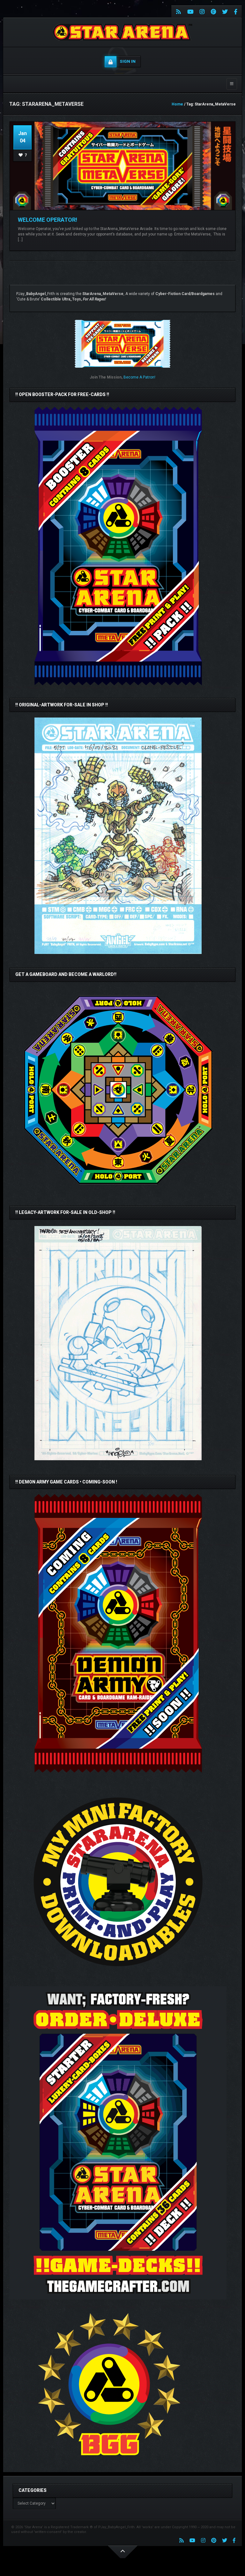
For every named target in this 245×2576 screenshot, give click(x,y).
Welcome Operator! (48, 220)
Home (177, 104)
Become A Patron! (139, 377)
